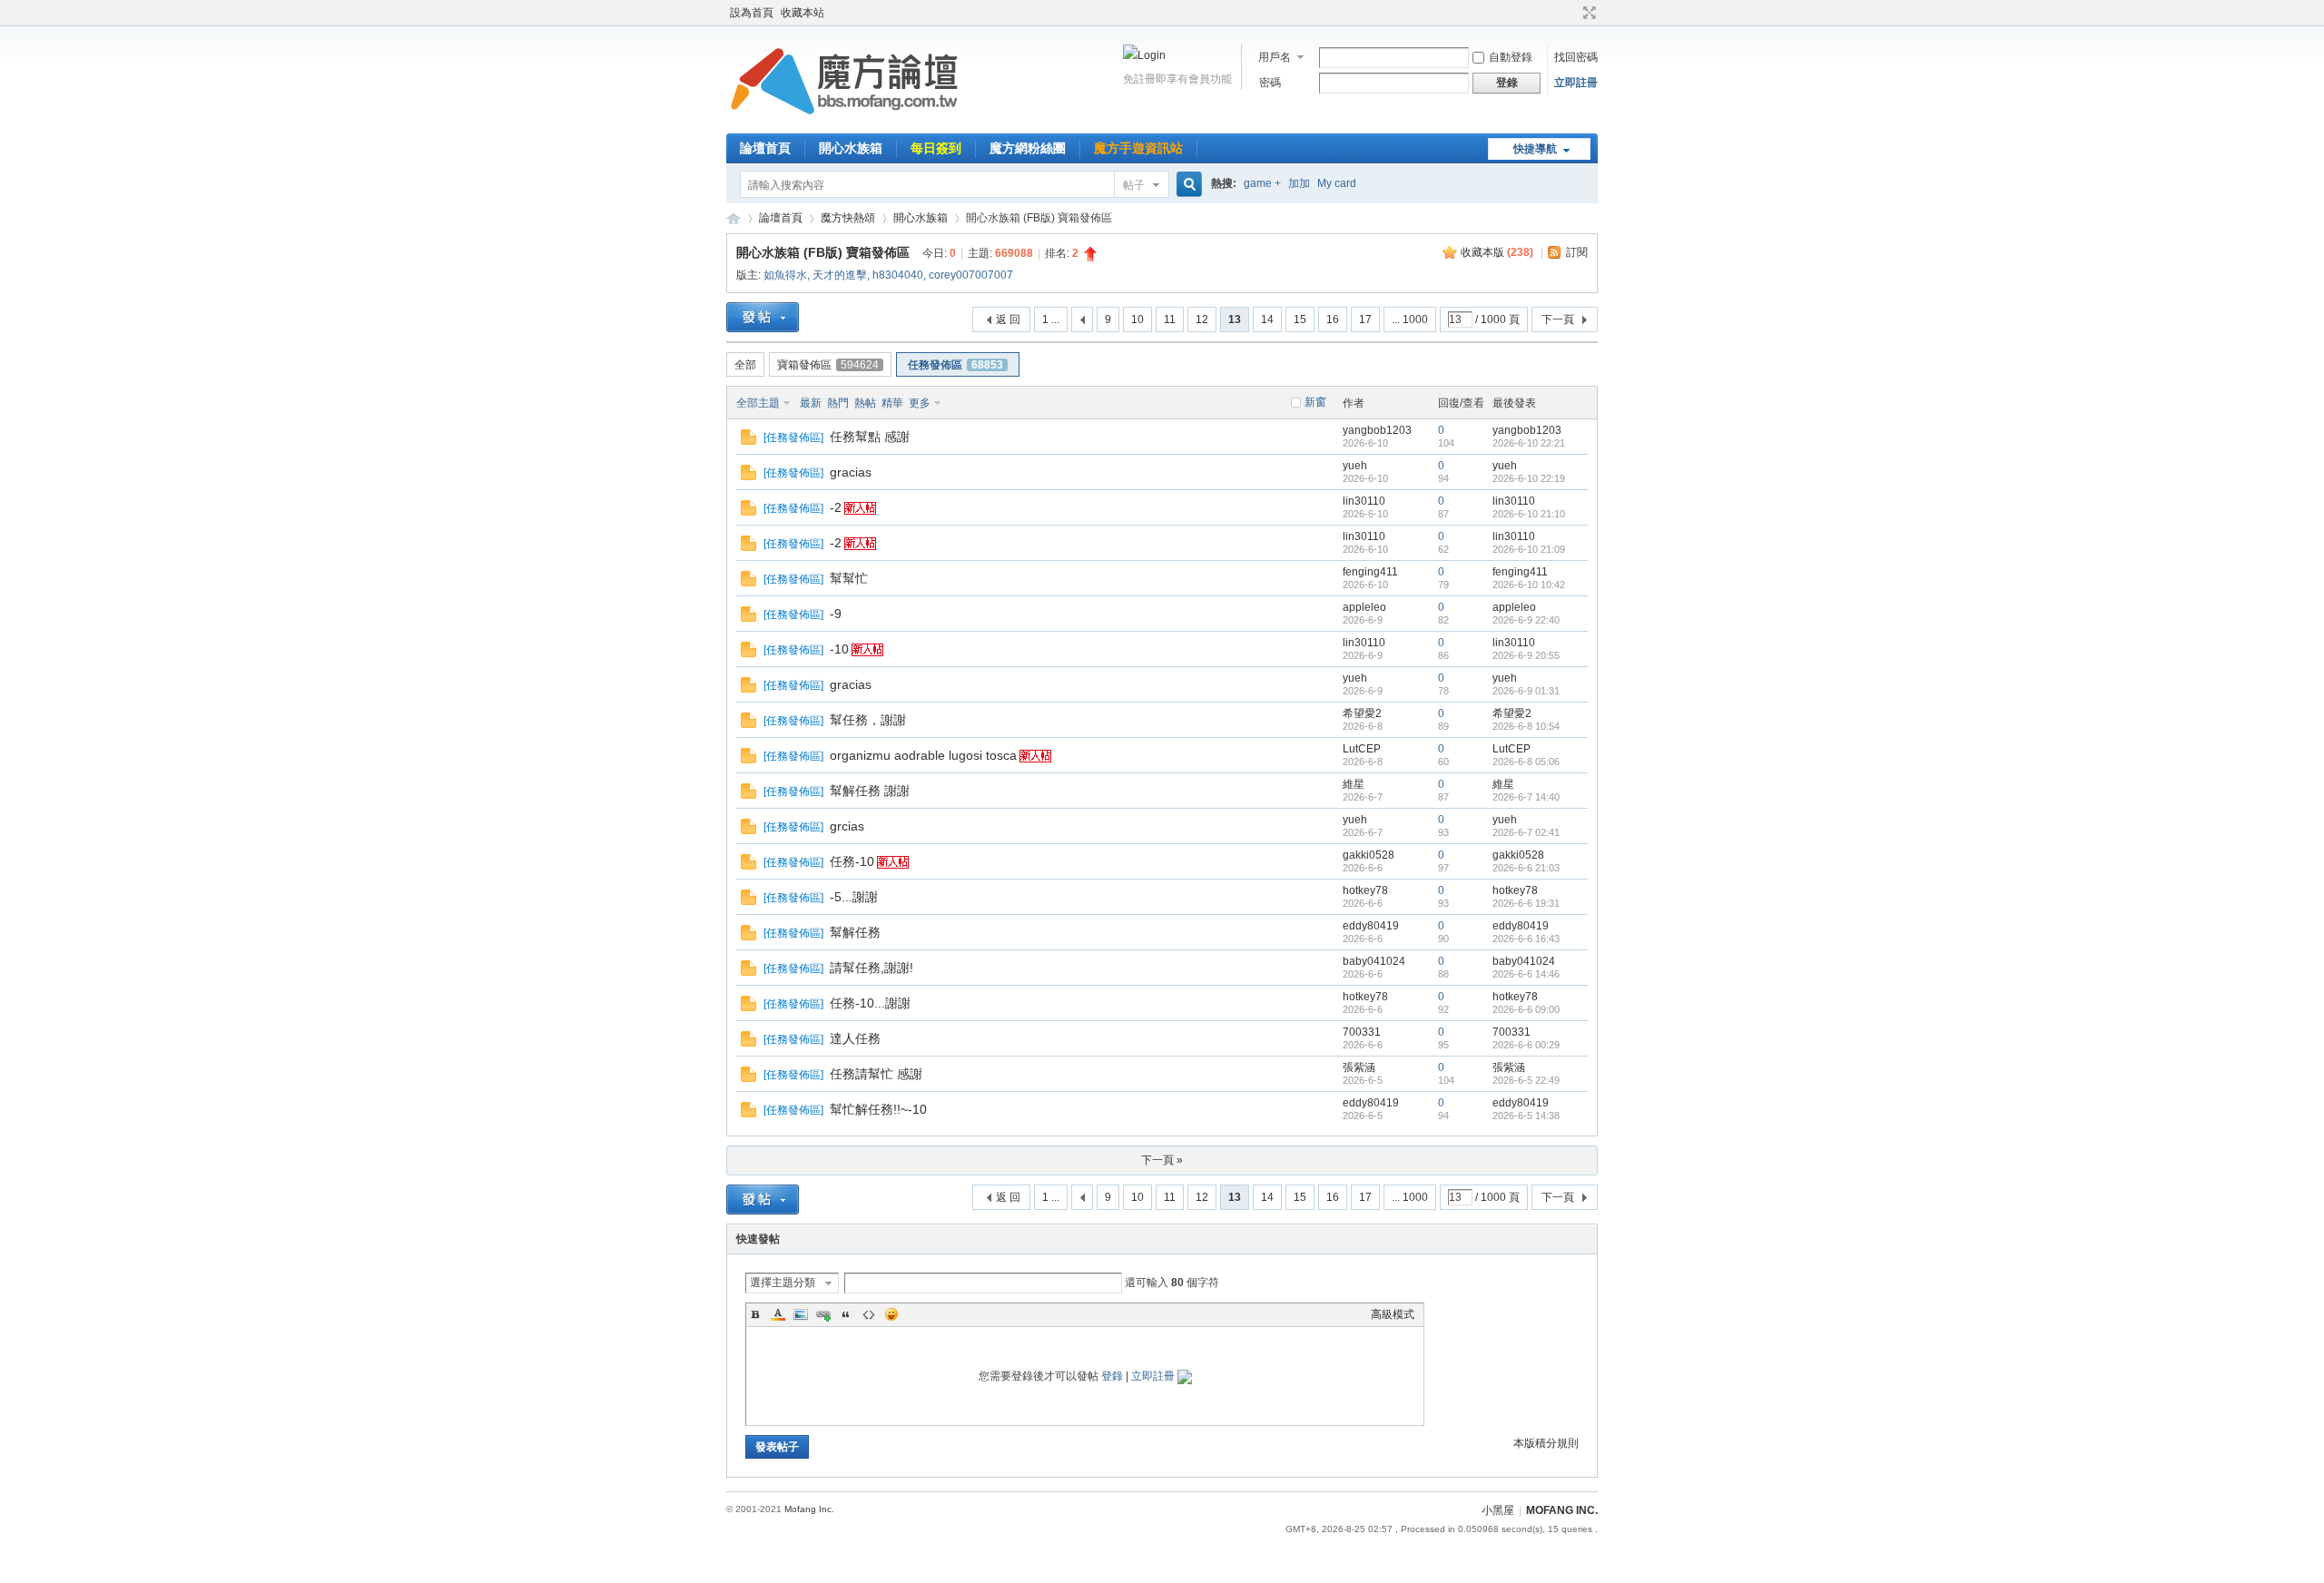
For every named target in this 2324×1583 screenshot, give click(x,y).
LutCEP (1362, 749)
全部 (745, 365)
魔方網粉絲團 (1028, 148)
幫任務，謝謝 (868, 720)
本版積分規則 (1546, 1443)
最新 (811, 403)
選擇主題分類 (783, 1283)
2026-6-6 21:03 (1526, 868)
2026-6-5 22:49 (1526, 1080)
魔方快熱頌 (848, 218)
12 (1202, 320)
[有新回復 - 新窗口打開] (748, 441)
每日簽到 (936, 148)
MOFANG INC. (1562, 1510)
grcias (847, 826)
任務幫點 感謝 (870, 437)
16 (1333, 320)
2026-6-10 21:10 (1529, 514)
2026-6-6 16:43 (1526, 939)
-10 (839, 649)
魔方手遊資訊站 (1138, 148)
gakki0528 (1369, 855)
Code (869, 1314)
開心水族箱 (851, 148)
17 (1365, 320)
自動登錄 (1511, 57)
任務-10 (852, 861)
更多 (920, 403)
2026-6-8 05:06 (1526, 762)
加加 (1299, 183)
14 (1267, 320)
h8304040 (898, 275)
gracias (851, 472)
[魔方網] (844, 123)
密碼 (1270, 83)
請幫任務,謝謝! (871, 968)
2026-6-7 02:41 (1526, 832)
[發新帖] (763, 317)
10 (1137, 320)
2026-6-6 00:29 (1526, 1045)
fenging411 (1370, 572)
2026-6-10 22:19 (1529, 478)
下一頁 (1558, 320)
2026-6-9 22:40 (1526, 620)
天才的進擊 (840, 275)
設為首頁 (752, 13)
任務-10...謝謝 (870, 1003)
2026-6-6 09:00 (1526, 1009)
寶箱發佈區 (828, 365)
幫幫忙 (849, 578)
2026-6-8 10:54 (1526, 726)
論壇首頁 (765, 148)
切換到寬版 (1587, 13)
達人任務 (855, 1038)
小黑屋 (1498, 1510)
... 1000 (1410, 320)
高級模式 (1393, 1314)
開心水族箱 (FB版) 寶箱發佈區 (823, 252)
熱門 (838, 403)
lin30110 (1364, 501)
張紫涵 (1359, 1067)
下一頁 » (1162, 1160)
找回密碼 (1576, 57)
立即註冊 (1576, 83)
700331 (1362, 1032)
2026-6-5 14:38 (1526, 1116)
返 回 (1008, 320)
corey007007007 (971, 275)
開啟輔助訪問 (1572, 13)
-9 (836, 614)
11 (1170, 320)
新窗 (1315, 402)
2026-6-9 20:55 (1526, 655)
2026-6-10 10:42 (1529, 585)
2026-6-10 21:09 (1529, 549)
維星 (1354, 784)
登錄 (1112, 1376)
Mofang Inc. (809, 1509)
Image (801, 1314)
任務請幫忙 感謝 (876, 1074)
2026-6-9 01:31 (1526, 691)
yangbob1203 (1377, 430)
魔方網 (734, 218)
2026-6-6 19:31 (1526, 903)
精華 (892, 403)
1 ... (1051, 320)
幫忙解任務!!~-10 (878, 1109)
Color (778, 1314)
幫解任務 (855, 932)
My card (1337, 183)
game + (1262, 183)
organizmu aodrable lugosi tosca (923, 755)
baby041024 (1374, 961)
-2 (836, 507)
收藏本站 (803, 13)
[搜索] (1187, 185)
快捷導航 (1535, 149)
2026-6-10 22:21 (1529, 443)
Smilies (891, 1314)
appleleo (1364, 607)
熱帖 (865, 403)
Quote (846, 1314)
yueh (1355, 466)
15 (1300, 320)
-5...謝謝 (854, 897)
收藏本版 (1497, 252)
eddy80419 (1371, 926)
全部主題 (758, 403)
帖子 (1134, 185)
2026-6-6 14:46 (1526, 974)
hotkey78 (1365, 890)
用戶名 (1275, 57)
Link (823, 1314)
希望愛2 (1362, 713)
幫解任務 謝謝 (870, 791)
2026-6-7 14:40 (1526, 797)
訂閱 (1577, 252)
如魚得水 (785, 275)
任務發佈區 (955, 365)
